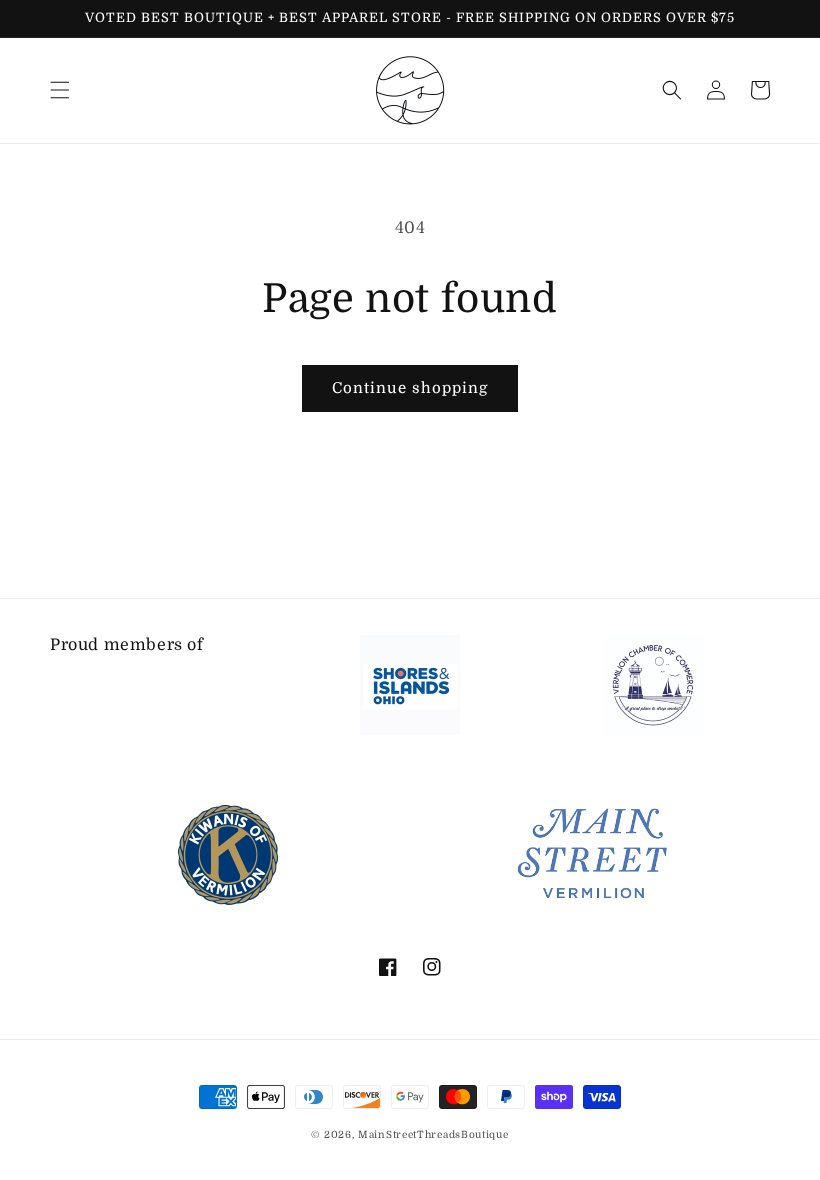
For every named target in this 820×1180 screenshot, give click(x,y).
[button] (60, 90)
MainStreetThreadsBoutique (433, 1134)
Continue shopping (410, 388)
